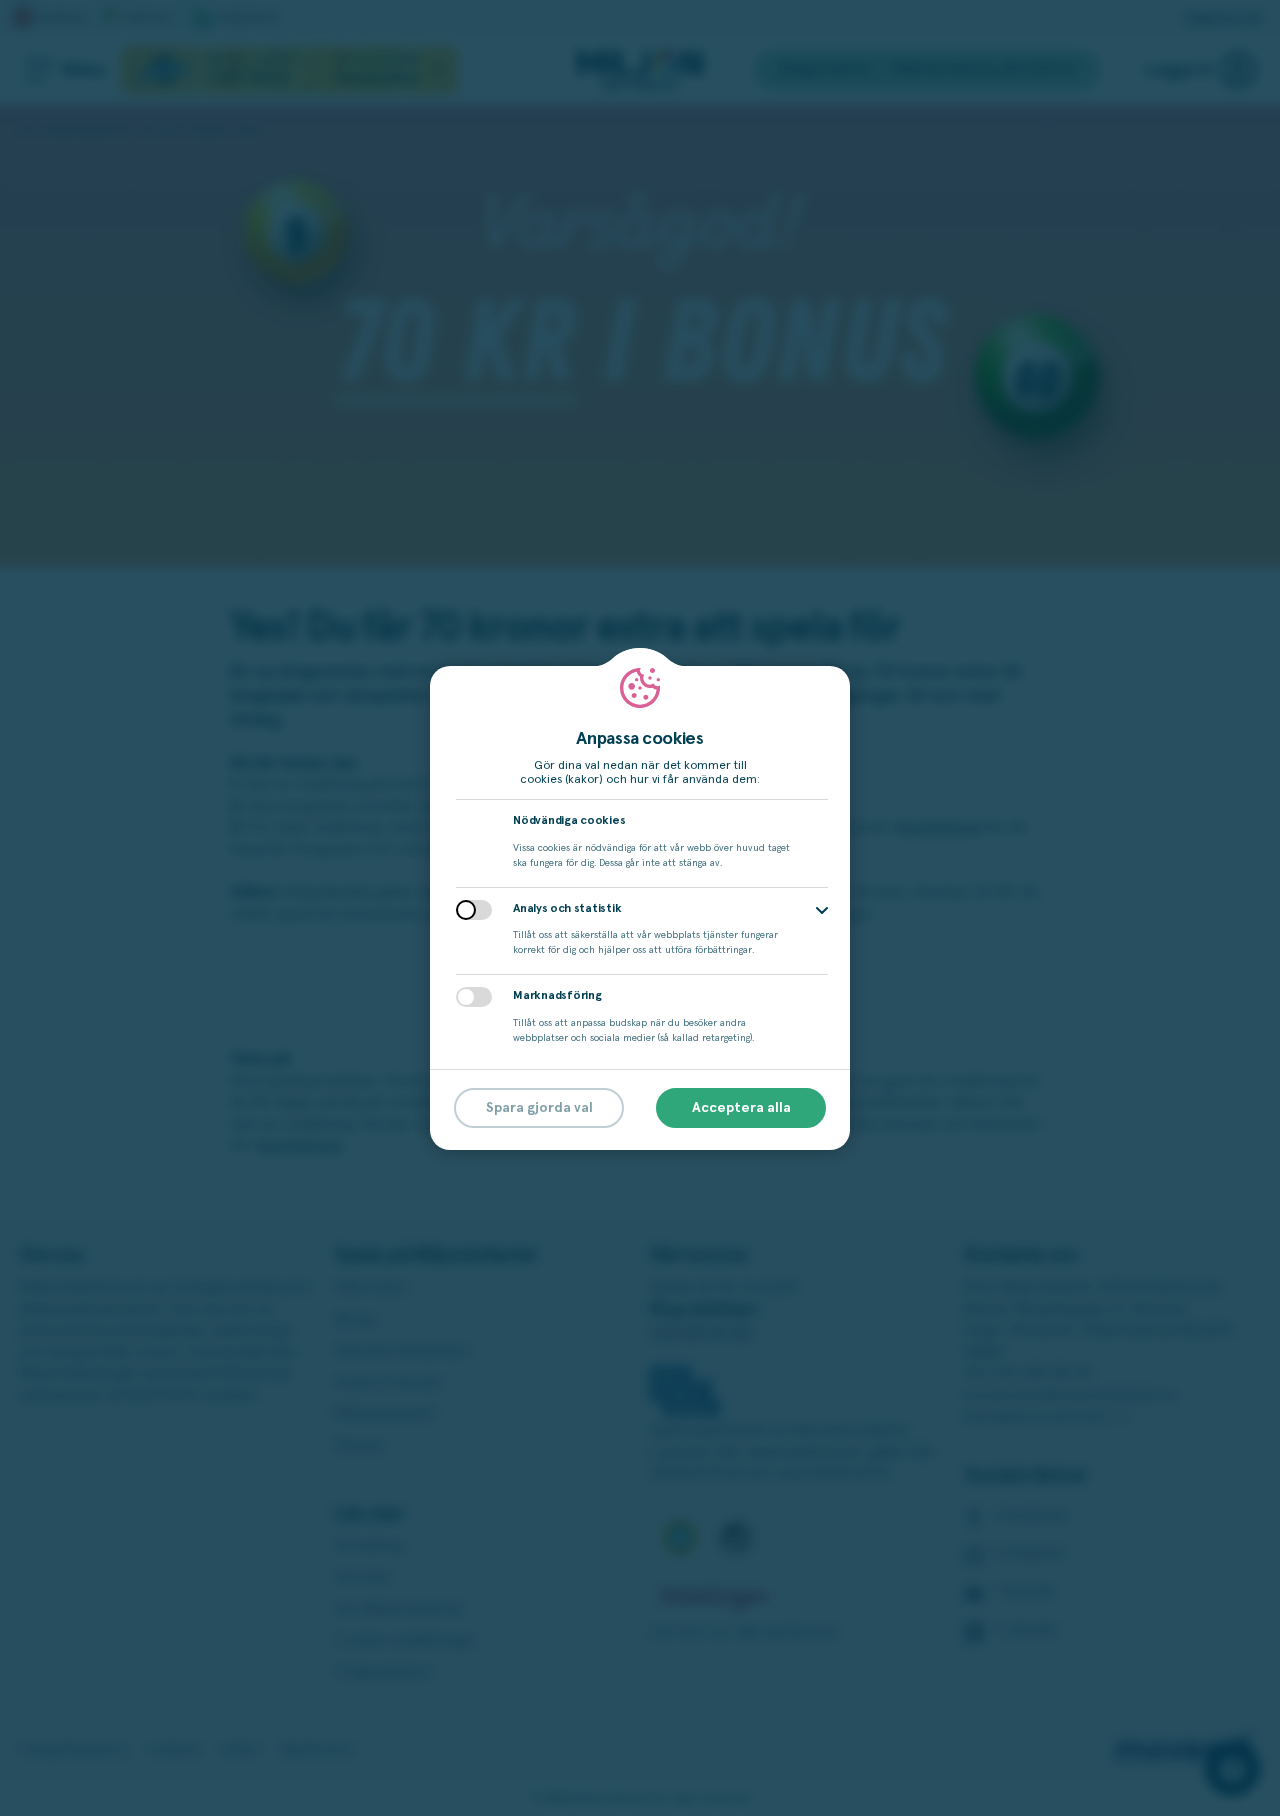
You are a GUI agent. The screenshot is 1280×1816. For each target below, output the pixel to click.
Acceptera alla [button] (741, 1108)
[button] (822, 910)
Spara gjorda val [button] (539, 1108)
